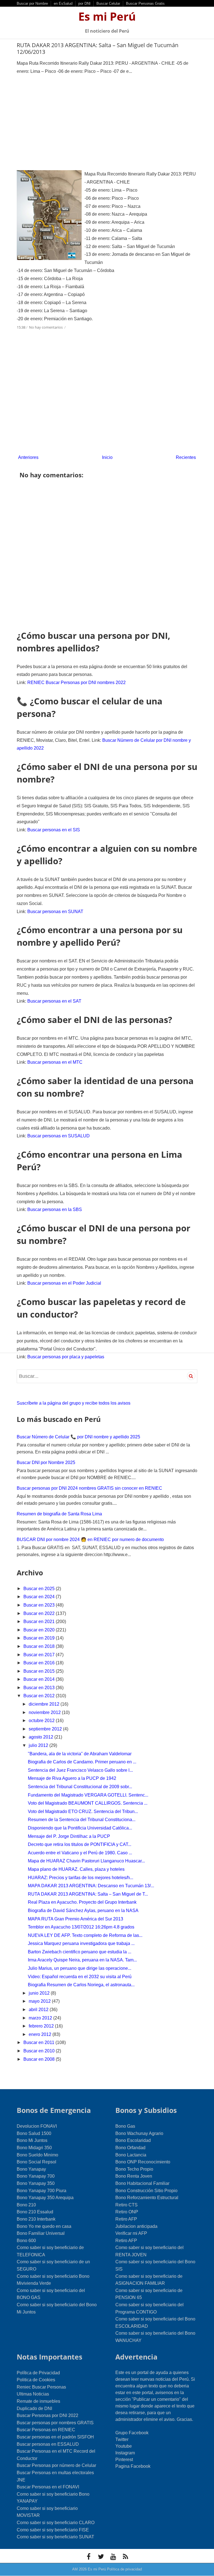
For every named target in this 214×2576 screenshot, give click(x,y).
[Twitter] (101, 2556)
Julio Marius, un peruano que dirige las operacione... (80, 1968)
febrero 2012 (42, 2026)
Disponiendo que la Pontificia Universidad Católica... (80, 1828)
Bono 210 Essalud (35, 2212)
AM (75, 2569)
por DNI (84, 3)
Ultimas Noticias (33, 2394)
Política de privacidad (124, 2569)
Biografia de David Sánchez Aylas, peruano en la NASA (83, 1911)
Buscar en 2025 (40, 1589)
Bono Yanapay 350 (36, 2183)
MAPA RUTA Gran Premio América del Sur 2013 (76, 1919)
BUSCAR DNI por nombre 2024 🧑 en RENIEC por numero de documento (90, 1539)
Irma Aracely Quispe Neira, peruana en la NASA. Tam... (82, 1960)
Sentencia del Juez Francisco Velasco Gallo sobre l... (80, 1770)
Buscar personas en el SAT (54, 1001)
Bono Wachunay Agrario (139, 2133)
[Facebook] (89, 2556)
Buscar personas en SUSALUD (59, 1136)
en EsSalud (63, 3)
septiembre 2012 (46, 1729)
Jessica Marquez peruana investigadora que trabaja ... (81, 1943)
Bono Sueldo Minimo (37, 2155)
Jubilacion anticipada (136, 2226)
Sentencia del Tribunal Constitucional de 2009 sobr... (80, 1787)
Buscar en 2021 (40, 1622)
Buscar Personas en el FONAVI (48, 2487)
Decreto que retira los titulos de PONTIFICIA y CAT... (80, 1844)
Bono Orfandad (130, 2148)
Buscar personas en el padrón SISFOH (55, 2437)
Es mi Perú (107, 16)
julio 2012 (39, 1745)
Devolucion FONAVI (37, 2126)
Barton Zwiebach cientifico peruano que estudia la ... (80, 1952)
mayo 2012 (40, 2001)
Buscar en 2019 (40, 1638)
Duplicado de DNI (34, 2408)
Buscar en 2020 (40, 1630)
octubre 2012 (42, 1721)
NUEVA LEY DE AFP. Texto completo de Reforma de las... (85, 1935)
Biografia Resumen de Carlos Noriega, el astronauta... (81, 1985)
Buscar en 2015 (40, 1671)
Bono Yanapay (31, 2169)
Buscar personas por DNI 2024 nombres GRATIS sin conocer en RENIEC (89, 1488)
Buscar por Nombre (32, 3)
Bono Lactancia (131, 2155)
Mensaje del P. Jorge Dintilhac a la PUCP (69, 1836)
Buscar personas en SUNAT (55, 912)
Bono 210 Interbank (36, 2219)
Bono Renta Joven (134, 2176)
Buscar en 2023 (40, 1605)
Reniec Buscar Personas (41, 2387)
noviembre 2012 (45, 1712)
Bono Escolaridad (133, 2140)
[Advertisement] (107, 123)
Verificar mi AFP (131, 2233)
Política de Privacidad (38, 2373)
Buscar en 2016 (40, 1663)
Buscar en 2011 (39, 2042)
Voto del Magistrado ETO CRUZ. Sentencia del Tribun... (83, 1811)
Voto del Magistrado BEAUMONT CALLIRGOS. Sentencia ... (88, 1803)
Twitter (122, 2439)
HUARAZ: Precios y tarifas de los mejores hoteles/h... (81, 1878)
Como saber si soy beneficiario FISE (53, 2530)
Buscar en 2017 (40, 1655)
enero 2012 (41, 2034)
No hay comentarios (46, 327)
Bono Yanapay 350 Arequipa (45, 2198)
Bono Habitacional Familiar (142, 2183)
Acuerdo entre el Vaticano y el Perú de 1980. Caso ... (80, 1853)
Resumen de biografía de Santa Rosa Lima (59, 1514)
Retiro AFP (126, 2219)
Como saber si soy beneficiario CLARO (56, 2523)
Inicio (107, 457)
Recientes (186, 457)
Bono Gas (125, 2126)
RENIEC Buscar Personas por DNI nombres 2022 (76, 682)
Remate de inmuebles (38, 2401)
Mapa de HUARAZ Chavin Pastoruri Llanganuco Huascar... (86, 1861)
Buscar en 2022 (40, 1613)
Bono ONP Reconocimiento (143, 2162)
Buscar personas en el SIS (54, 830)
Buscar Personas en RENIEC (46, 2430)
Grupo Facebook (132, 2433)
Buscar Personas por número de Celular (56, 2465)
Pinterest (124, 2460)
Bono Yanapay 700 (36, 2176)
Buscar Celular (108, 3)
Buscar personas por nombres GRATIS (55, 2423)
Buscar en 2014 (40, 1679)
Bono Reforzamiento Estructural (147, 2198)
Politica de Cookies (36, 2380)
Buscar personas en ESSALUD (48, 2444)
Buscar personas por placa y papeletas (66, 1357)
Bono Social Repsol (37, 2162)
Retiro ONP (127, 2212)
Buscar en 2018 (40, 1646)
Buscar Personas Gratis (145, 3)
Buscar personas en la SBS (55, 1209)
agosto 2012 (42, 1737)
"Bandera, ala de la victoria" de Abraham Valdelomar (80, 1754)
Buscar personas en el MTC (55, 1062)
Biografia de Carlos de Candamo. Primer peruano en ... (82, 1762)
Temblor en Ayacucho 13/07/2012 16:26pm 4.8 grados (81, 1927)
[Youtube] (113, 2556)
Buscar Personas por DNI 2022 (48, 2415)
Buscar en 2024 (40, 1597)
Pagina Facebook (133, 2466)
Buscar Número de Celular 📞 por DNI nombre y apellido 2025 (78, 1437)
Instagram (125, 2453)
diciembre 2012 (45, 1704)
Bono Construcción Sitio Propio (146, 2191)
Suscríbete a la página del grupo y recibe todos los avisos (74, 1403)
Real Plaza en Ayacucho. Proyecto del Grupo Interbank (82, 1902)
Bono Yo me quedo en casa (44, 2226)
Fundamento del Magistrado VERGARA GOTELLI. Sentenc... (88, 1795)
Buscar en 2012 (40, 1696)
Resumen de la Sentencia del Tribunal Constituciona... (82, 1820)
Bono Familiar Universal (41, 2233)
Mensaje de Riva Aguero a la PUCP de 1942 (72, 1778)
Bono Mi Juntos (32, 2140)
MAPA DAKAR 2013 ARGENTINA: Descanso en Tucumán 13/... (91, 1886)
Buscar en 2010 (40, 2051)
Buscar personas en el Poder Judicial (64, 1283)
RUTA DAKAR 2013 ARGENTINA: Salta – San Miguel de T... (88, 1894)
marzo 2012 (41, 2018)
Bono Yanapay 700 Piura (42, 2191)
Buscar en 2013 (40, 1688)
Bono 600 (26, 2241)
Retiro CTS (127, 2205)
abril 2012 (39, 2010)
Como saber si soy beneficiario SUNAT (55, 2537)
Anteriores (28, 457)
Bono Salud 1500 (34, 2133)
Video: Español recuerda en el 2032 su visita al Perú (80, 1977)
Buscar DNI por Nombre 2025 (46, 1462)
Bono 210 (26, 2205)
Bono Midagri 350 (34, 2148)
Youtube (124, 2446)
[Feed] (125, 2556)
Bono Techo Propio (134, 2169)
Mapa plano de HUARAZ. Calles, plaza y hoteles (76, 1869)
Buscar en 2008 (40, 2059)
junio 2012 (40, 1993)
